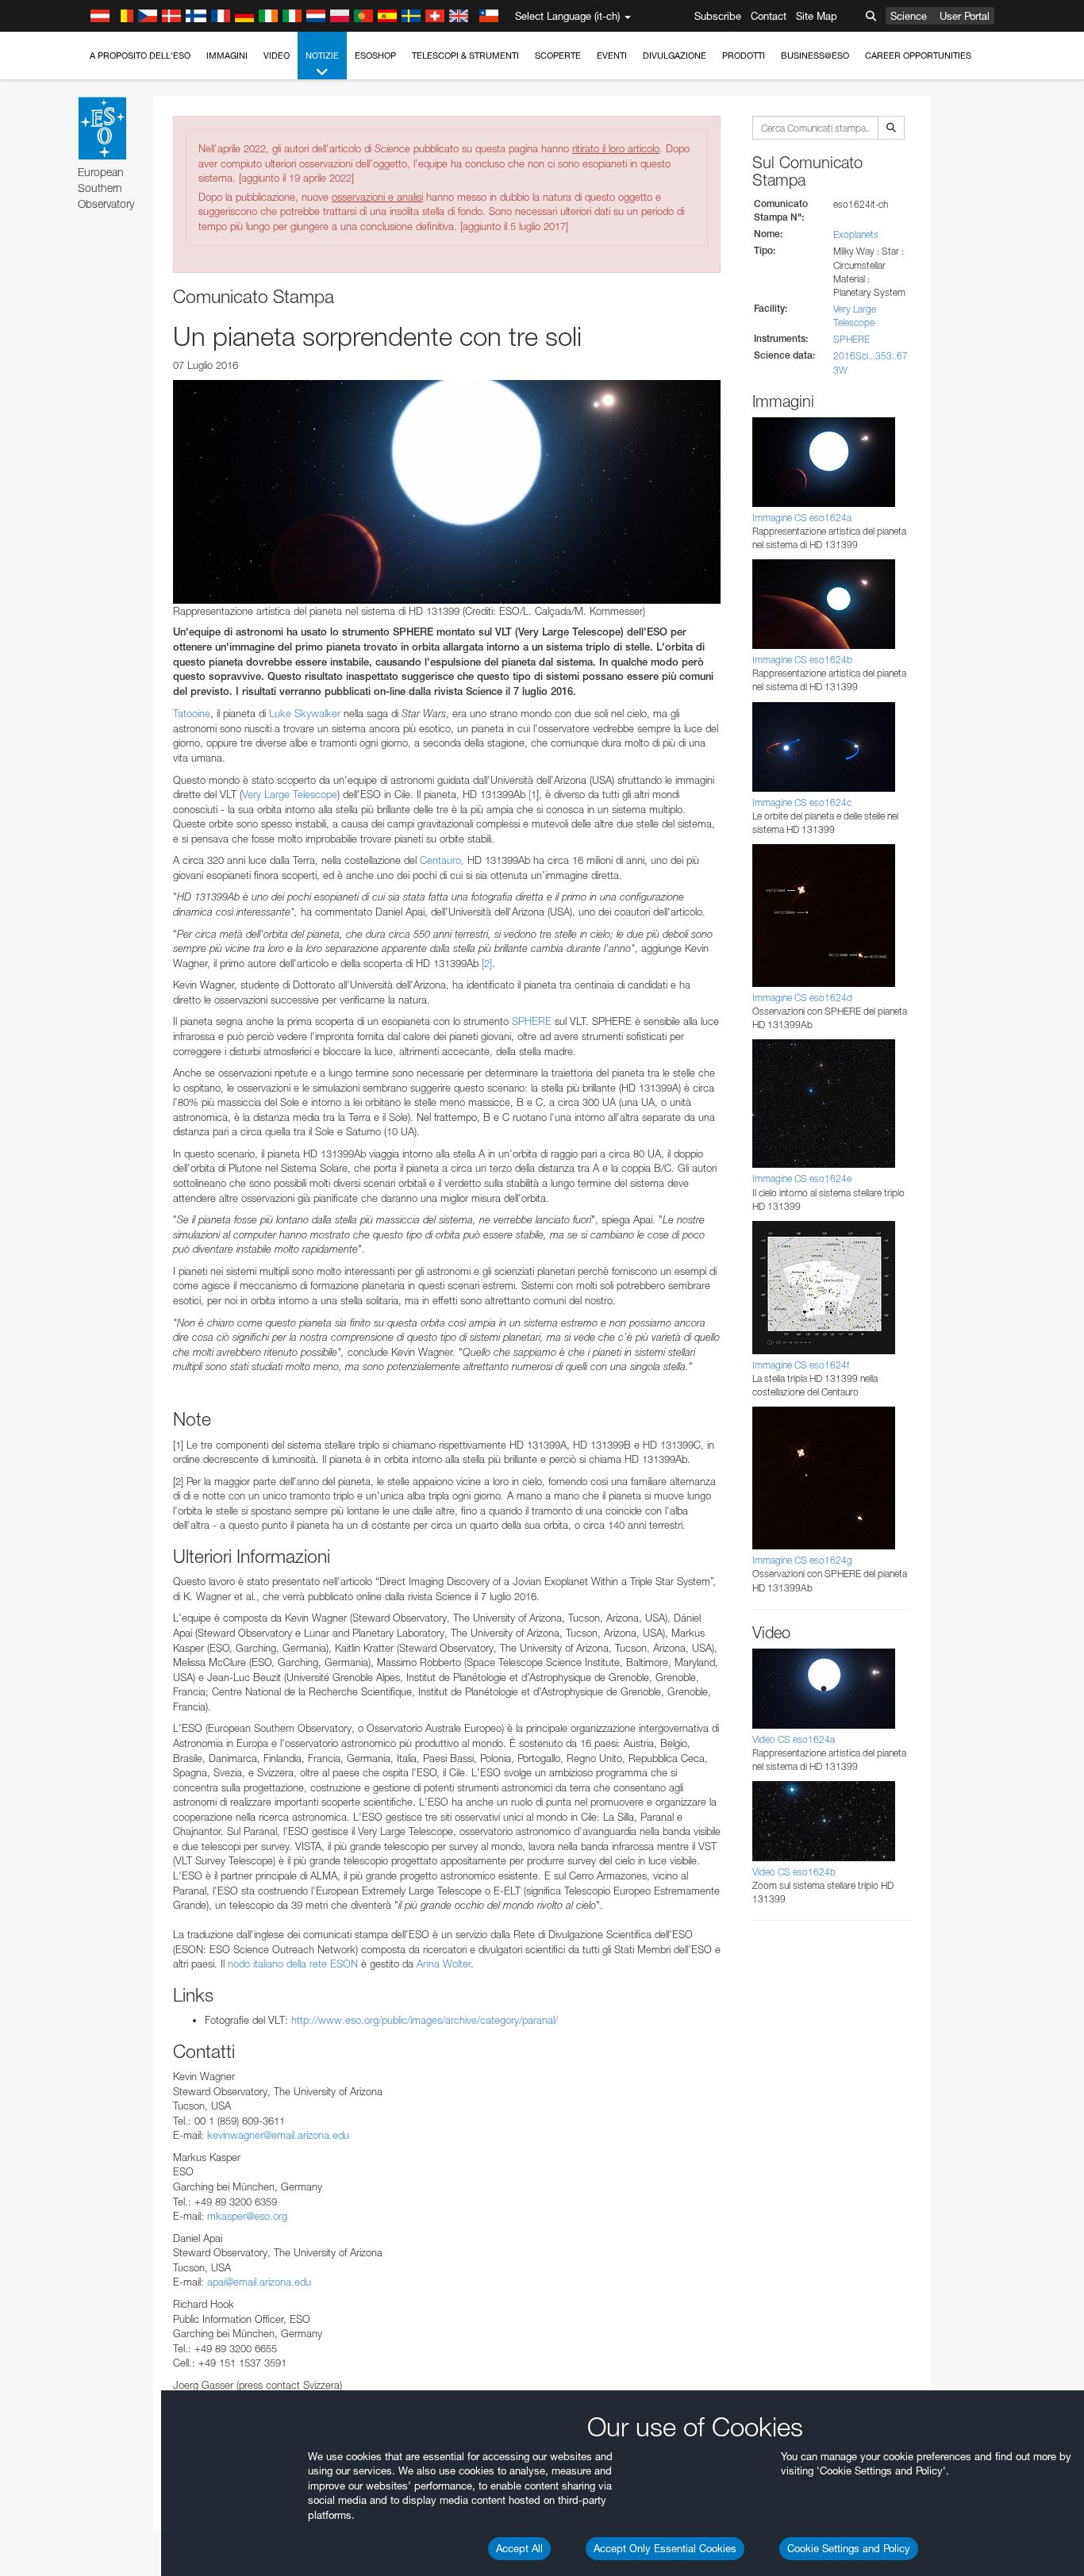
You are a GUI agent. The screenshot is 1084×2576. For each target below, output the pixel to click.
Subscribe (718, 16)
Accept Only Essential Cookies (665, 2548)
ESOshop (375, 56)
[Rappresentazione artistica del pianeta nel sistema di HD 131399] (447, 492)
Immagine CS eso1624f (801, 1365)
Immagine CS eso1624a (802, 518)
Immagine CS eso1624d (802, 998)
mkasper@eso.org (247, 2216)
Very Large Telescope (290, 794)
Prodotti (744, 56)
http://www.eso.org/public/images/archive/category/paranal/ (425, 2020)
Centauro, (442, 860)
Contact (769, 16)
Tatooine (192, 713)
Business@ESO (815, 56)
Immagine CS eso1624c (802, 802)
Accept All (519, 2548)
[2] (487, 963)
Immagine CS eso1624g (802, 1560)
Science (909, 16)
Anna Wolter (444, 1964)
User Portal (965, 16)
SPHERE (532, 1021)
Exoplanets (856, 234)
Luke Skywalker (305, 713)
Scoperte (558, 56)
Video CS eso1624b (794, 1872)
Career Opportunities (918, 56)
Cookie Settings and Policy (849, 2548)
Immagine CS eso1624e (802, 1179)
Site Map (817, 16)
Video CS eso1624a (794, 1739)
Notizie (322, 56)
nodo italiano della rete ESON (293, 1964)
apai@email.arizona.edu (259, 2282)
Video (277, 56)
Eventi (612, 56)
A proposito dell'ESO (140, 56)
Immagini (227, 56)
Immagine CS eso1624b (802, 660)
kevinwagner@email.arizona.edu (278, 2135)
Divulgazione (675, 56)
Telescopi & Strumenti (465, 56)
